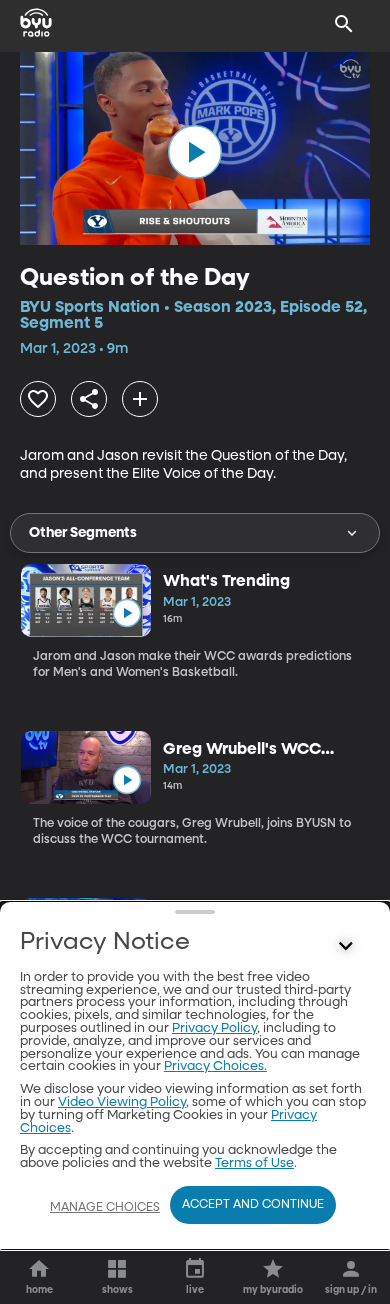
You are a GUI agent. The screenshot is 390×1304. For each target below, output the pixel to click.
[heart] (38, 399)
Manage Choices (105, 1208)
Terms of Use (254, 1163)
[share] (89, 399)
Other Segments (83, 533)
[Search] (344, 24)
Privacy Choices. (215, 1066)
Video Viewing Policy (122, 1102)
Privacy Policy (214, 1028)
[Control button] (346, 947)
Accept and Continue (253, 1205)
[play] (195, 152)
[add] (140, 399)
